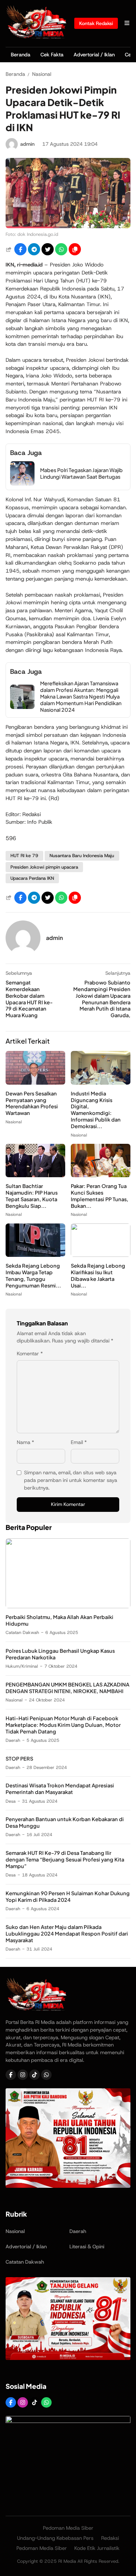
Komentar (30, 1354)
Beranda (21, 55)
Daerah (13, 1740)
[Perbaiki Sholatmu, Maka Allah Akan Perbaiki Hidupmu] (68, 1606)
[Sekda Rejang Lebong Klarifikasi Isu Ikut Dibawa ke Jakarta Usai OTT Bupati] (101, 1255)
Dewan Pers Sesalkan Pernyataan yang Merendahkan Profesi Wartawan (32, 1103)
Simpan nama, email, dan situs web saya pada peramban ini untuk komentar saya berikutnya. (71, 1480)
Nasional (14, 1122)
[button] (75, 249)
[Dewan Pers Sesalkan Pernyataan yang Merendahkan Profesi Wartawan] (35, 1083)
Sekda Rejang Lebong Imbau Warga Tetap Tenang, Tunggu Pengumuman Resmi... (33, 1275)
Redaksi (110, 2538)
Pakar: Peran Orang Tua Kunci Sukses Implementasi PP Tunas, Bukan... (100, 1196)
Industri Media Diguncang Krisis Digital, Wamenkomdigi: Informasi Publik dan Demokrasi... (96, 1110)
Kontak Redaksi (96, 23)
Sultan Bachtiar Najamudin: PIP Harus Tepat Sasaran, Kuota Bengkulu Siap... (32, 1196)
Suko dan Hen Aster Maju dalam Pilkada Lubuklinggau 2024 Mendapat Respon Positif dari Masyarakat (67, 1933)
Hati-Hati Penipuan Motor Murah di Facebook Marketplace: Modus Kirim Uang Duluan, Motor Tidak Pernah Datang (63, 1725)
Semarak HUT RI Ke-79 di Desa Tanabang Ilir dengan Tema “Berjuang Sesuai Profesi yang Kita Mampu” (65, 1859)
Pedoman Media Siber (68, 2528)
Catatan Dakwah (22, 1632)
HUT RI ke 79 (24, 856)
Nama (25, 1442)
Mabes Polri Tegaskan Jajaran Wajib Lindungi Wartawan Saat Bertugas (81, 473)
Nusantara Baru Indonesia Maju (82, 856)
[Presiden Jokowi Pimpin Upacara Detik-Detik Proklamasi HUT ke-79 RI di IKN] (68, 226)
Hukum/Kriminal (22, 1666)
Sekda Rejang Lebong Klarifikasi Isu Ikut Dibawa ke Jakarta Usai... (98, 1275)
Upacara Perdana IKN (32, 878)
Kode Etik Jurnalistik (97, 2548)
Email (79, 1442)
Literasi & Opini (87, 2247)
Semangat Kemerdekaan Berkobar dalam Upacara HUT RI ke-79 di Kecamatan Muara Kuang (29, 999)
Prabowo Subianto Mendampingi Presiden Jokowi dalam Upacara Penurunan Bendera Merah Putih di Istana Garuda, (102, 999)
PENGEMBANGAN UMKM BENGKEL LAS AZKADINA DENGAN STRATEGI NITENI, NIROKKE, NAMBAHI (67, 1688)
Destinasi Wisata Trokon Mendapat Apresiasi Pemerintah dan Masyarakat (60, 1789)
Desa (11, 1801)
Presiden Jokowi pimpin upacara (44, 867)
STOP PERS (19, 1758)
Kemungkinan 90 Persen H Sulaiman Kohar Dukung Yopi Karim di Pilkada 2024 (68, 1896)
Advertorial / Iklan (94, 55)
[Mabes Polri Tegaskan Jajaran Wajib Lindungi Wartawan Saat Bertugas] (22, 484)
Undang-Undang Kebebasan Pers (55, 2538)
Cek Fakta (52, 55)
